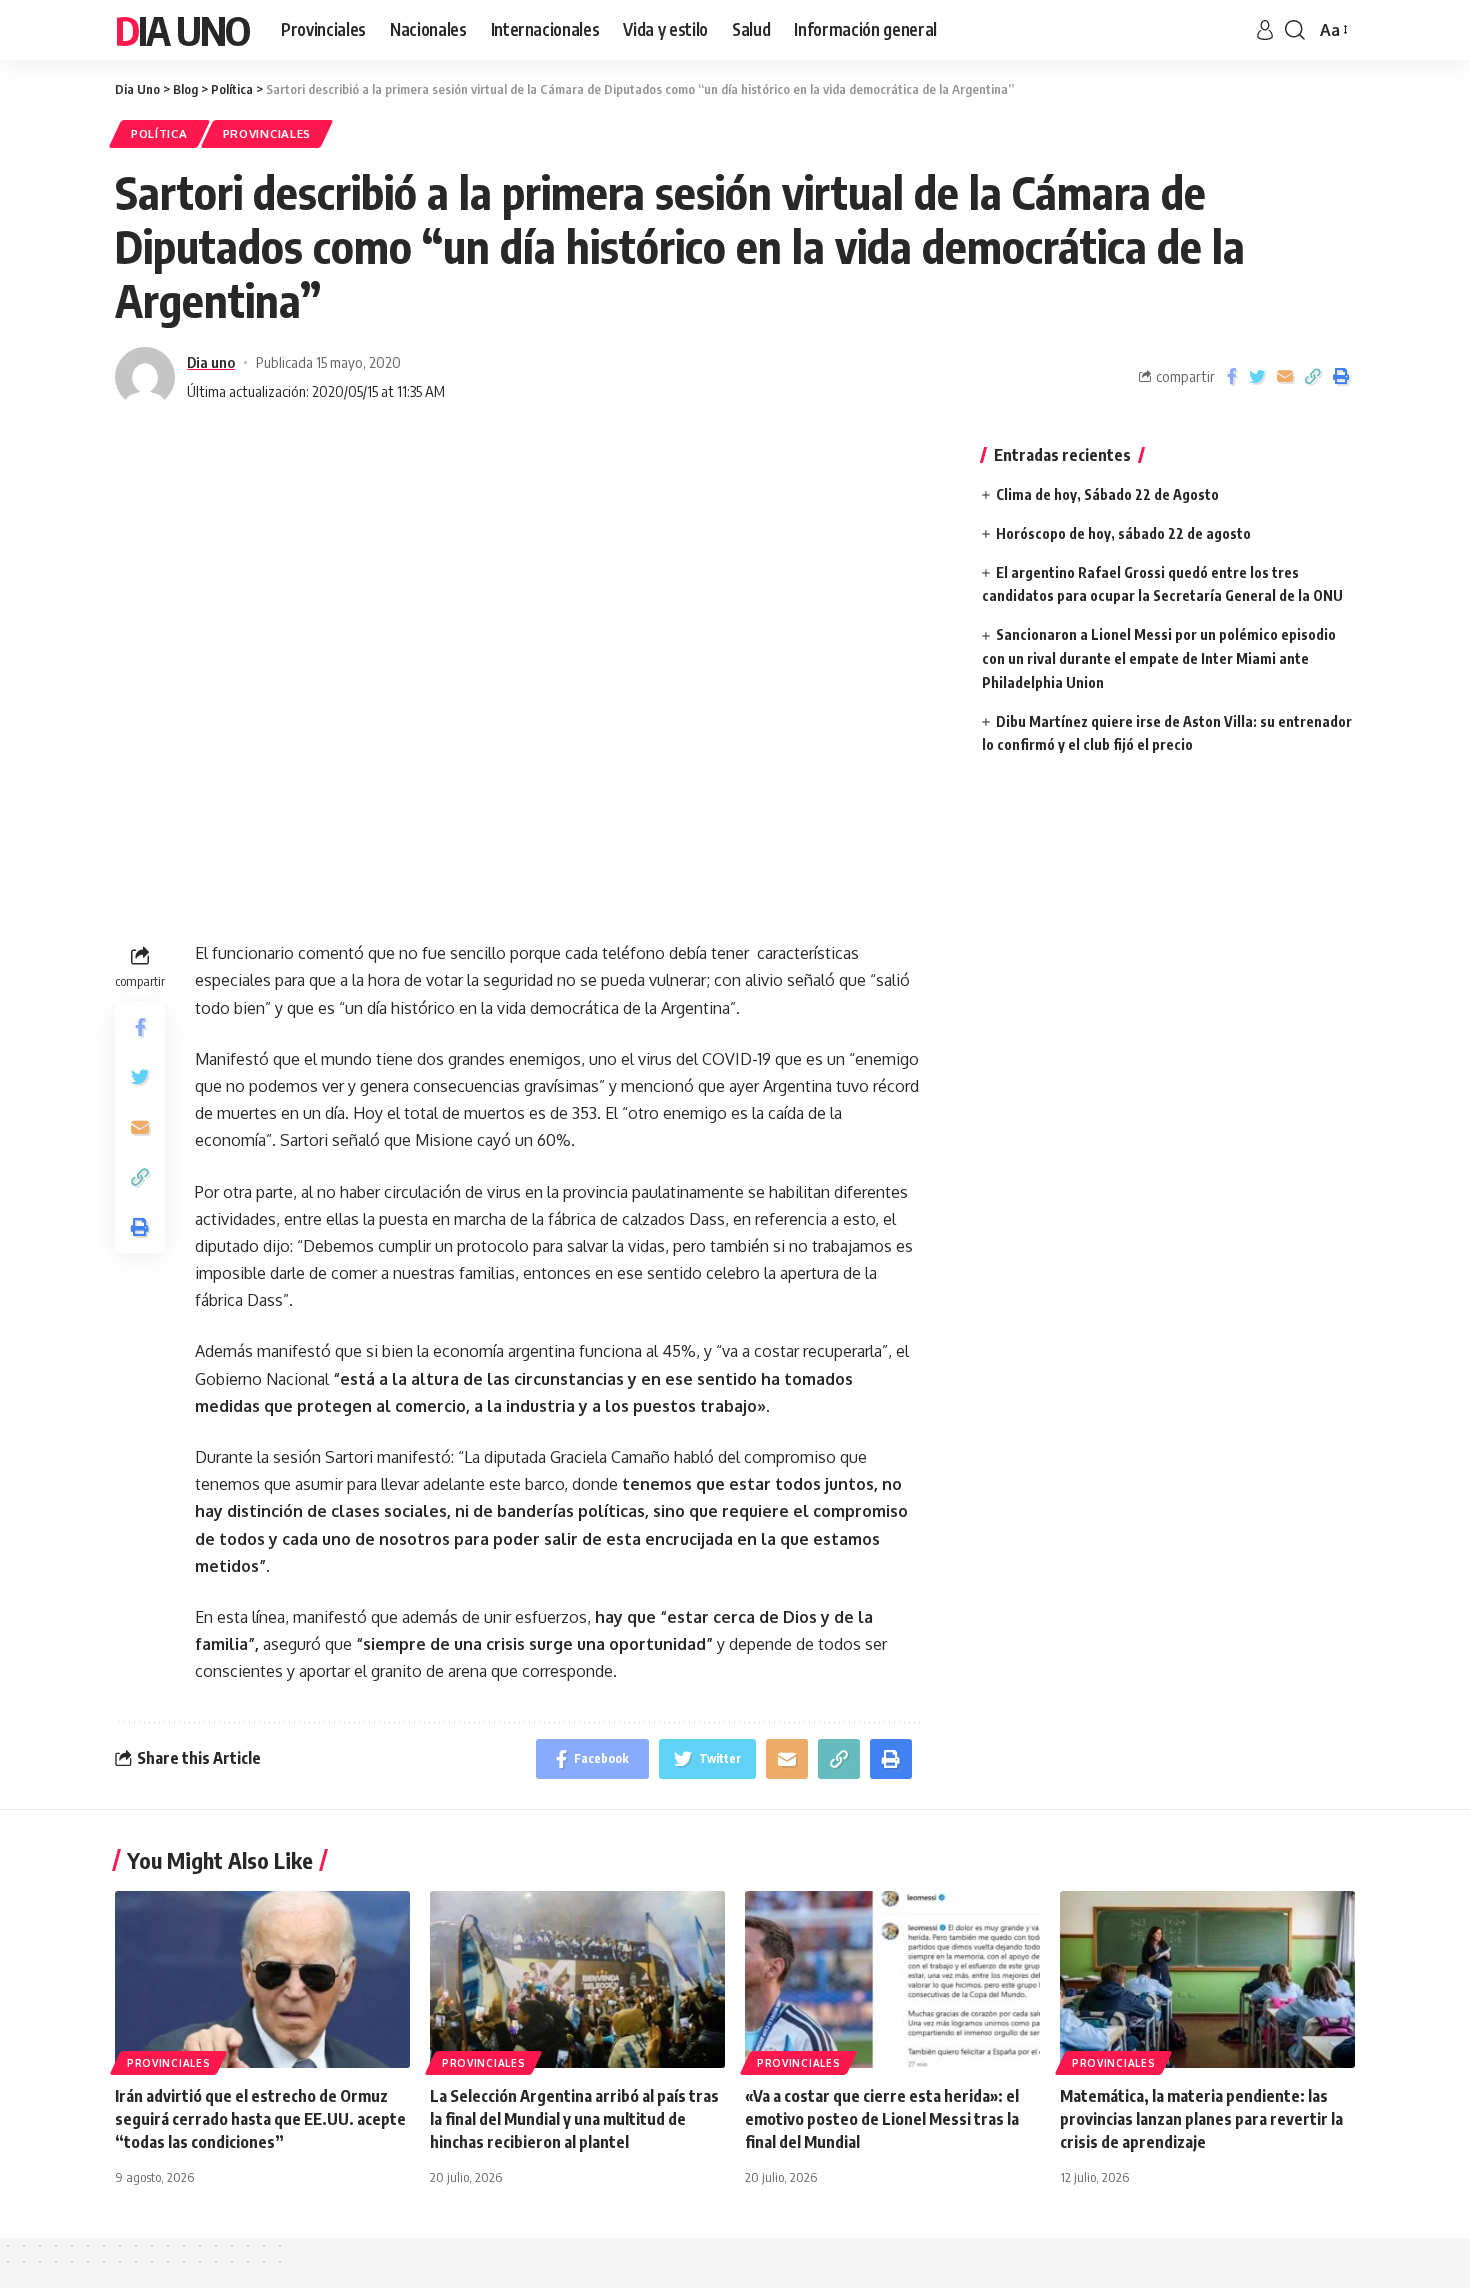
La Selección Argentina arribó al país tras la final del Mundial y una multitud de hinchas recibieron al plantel (574, 2119)
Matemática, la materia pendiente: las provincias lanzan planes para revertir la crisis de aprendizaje (1201, 2119)
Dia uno (211, 362)
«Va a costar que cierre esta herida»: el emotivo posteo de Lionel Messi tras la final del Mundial (882, 2119)
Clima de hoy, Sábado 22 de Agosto (1107, 494)
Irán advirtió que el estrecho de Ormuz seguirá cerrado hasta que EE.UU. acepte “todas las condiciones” (260, 2119)
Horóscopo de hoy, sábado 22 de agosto (1123, 533)
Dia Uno (182, 30)
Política (159, 133)
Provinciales (267, 133)
